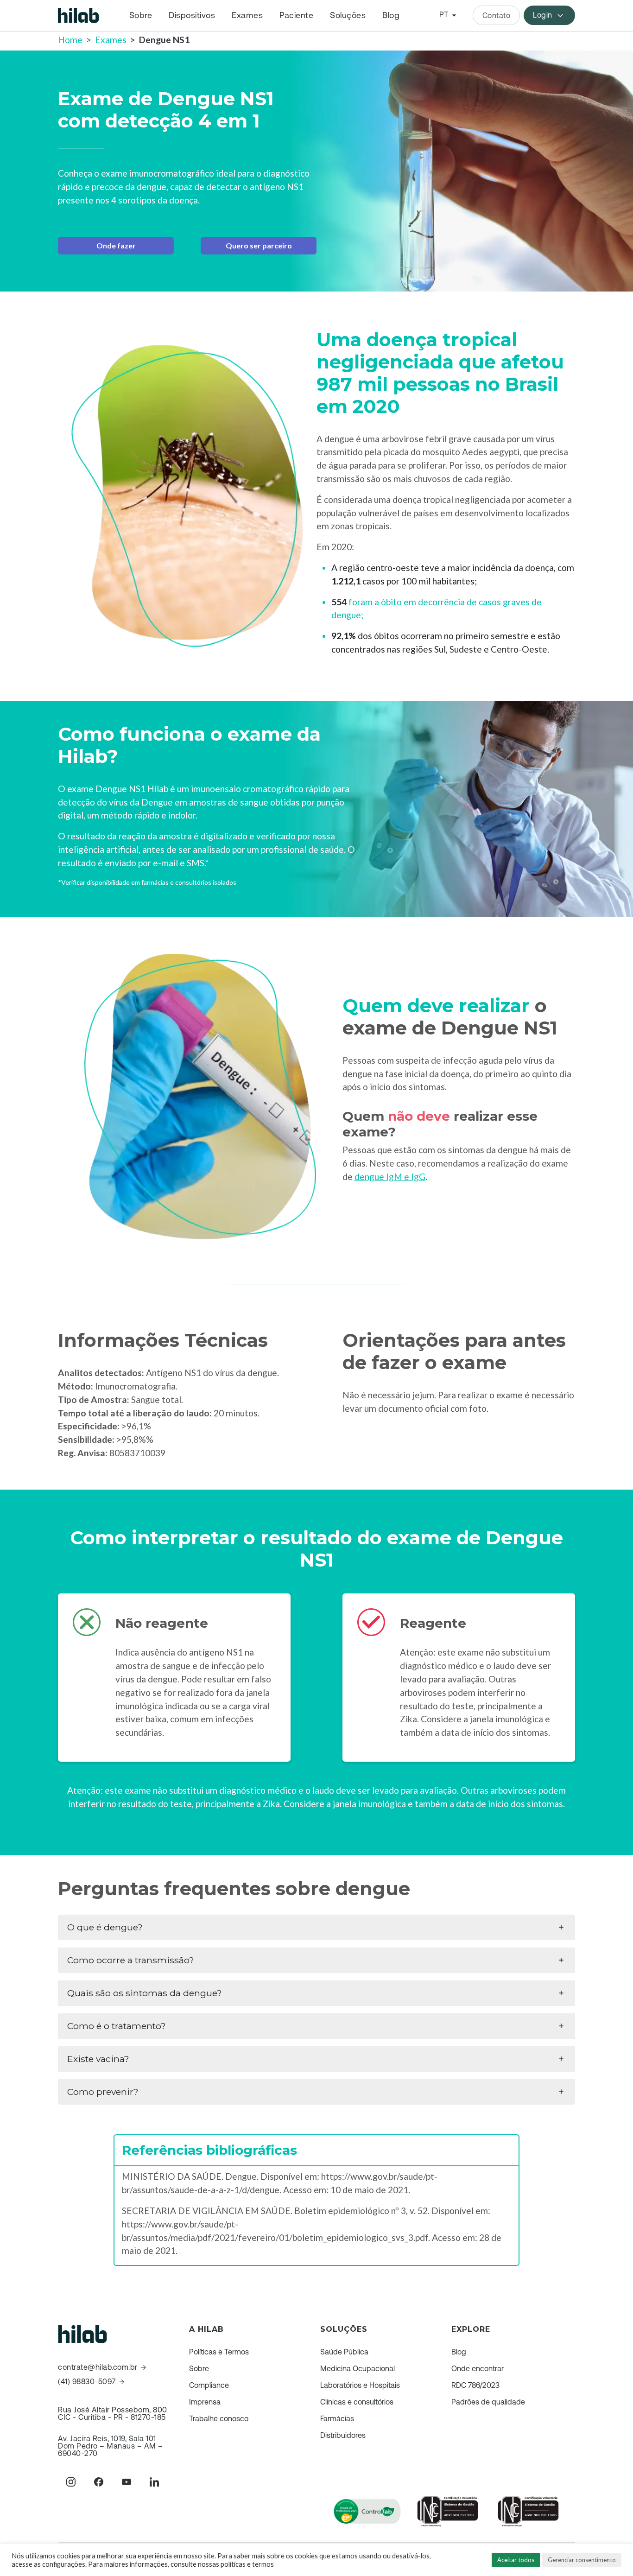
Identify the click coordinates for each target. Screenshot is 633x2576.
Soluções (348, 15)
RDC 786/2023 (475, 2385)
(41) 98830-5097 (87, 2382)
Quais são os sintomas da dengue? (145, 1993)
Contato (497, 15)
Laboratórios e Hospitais (360, 2385)
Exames (247, 15)
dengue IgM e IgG (390, 1177)
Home (70, 40)
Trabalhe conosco (219, 2418)
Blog (391, 15)
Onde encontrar (478, 2368)
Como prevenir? (103, 2092)
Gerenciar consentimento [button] (582, 2560)
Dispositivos (192, 15)
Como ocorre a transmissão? (131, 1960)
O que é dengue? (105, 1927)
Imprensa (205, 2402)
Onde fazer (116, 245)
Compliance (209, 2385)
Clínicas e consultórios (357, 2402)
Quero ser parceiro (259, 245)
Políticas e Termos (219, 2352)
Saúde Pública (344, 2352)
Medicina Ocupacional (358, 2368)
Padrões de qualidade (488, 2402)
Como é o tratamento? (117, 2026)
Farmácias (337, 2418)
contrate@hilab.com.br (98, 2367)
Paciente (296, 15)
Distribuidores (343, 2435)
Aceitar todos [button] (516, 2560)
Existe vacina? (98, 2059)
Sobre (141, 15)
